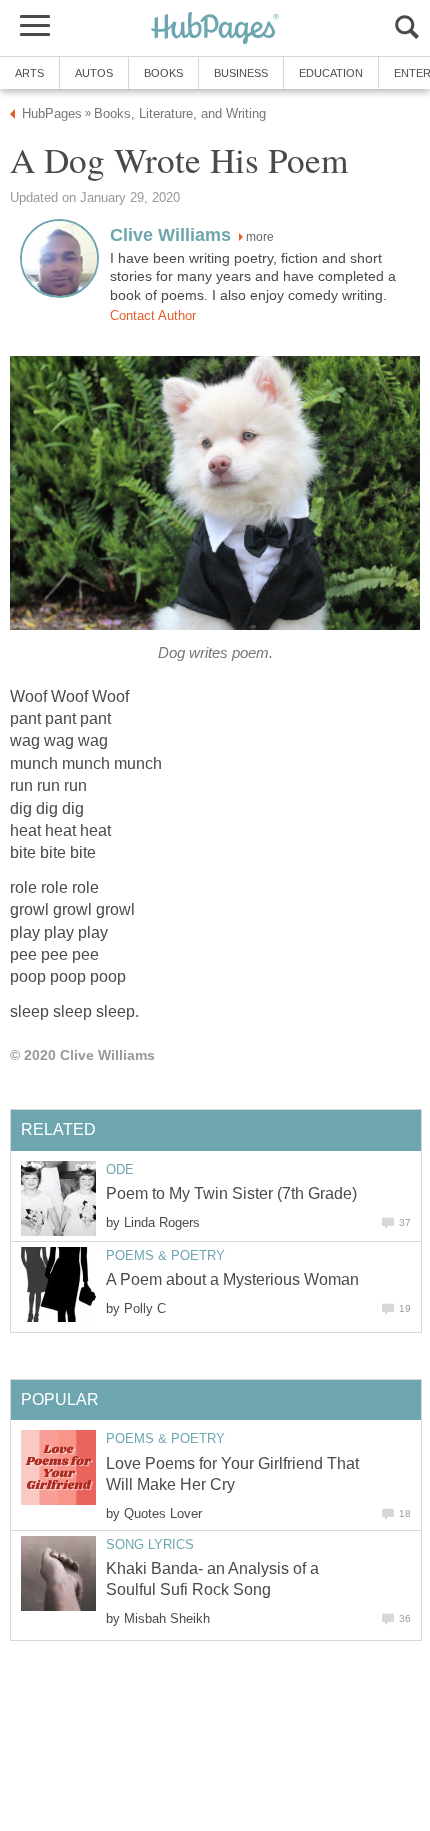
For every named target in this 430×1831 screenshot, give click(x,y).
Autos (94, 73)
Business (241, 73)
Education (331, 73)
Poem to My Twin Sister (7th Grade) (231, 1193)
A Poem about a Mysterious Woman (232, 1279)
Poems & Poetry (165, 1255)
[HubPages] (215, 29)
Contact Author (153, 315)
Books (163, 73)
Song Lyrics (150, 1544)
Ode (120, 1169)
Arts (29, 73)
